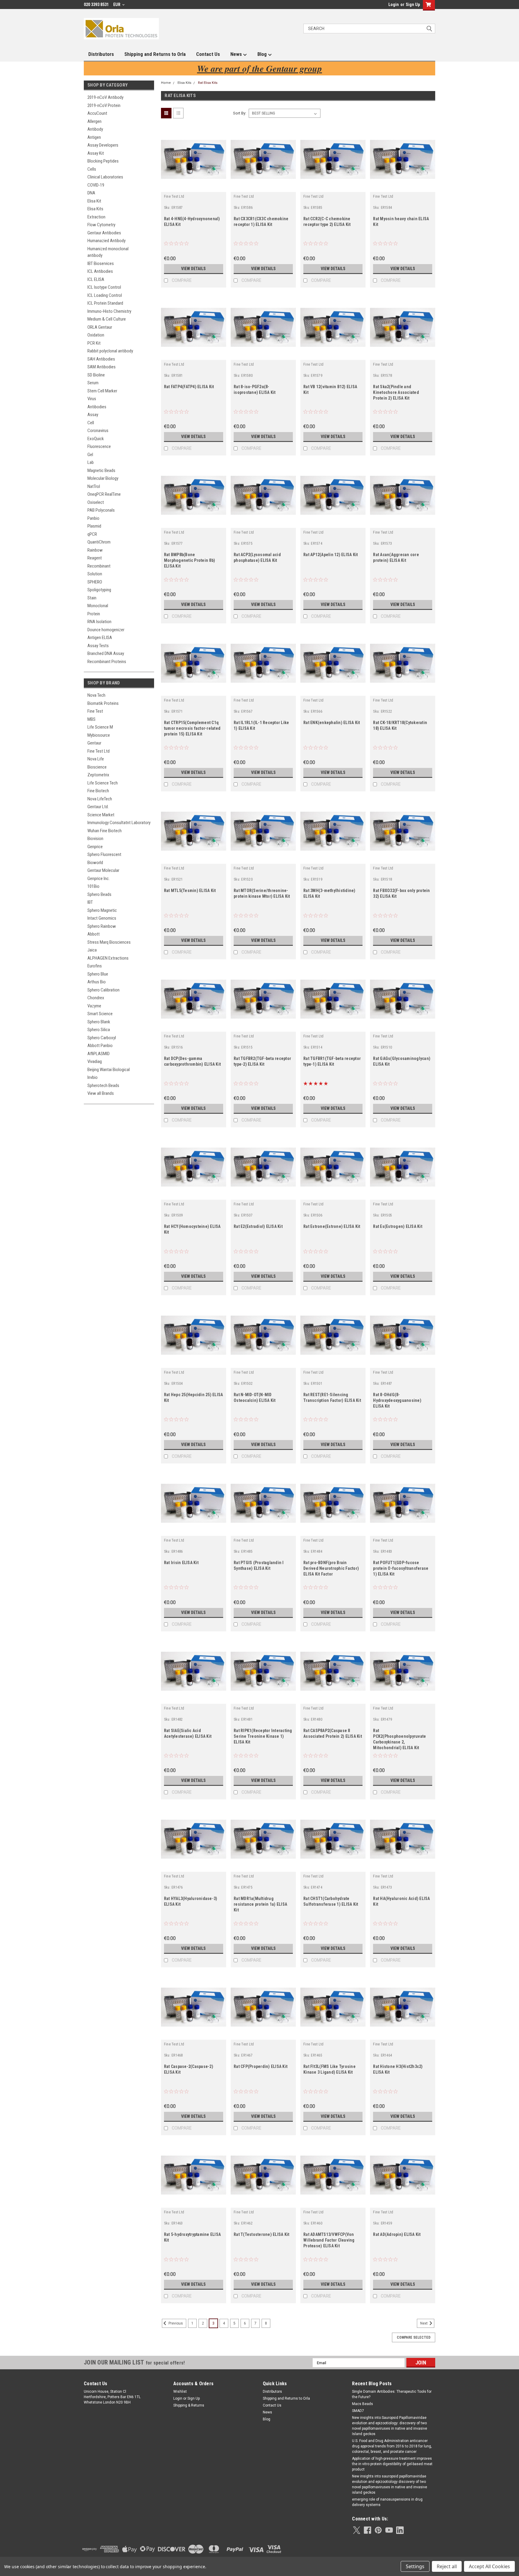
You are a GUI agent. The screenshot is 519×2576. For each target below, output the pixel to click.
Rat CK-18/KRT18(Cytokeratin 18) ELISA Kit (400, 725)
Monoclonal (98, 606)
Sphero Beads (99, 894)
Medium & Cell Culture (107, 319)
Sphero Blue (98, 974)
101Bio (93, 886)
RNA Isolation (99, 622)
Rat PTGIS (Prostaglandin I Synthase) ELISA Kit (259, 1565)
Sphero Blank (99, 1022)
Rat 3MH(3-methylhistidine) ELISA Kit (329, 893)
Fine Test (95, 711)
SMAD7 (358, 2411)
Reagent (95, 558)
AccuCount (97, 113)
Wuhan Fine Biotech (105, 831)
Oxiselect (96, 502)
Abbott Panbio (100, 1046)
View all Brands (101, 1093)
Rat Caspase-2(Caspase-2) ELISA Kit (189, 2069)
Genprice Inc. (99, 878)
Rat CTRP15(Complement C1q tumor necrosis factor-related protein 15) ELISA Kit (192, 728)
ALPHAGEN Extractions (108, 958)
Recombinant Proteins (107, 662)
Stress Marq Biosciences (109, 942)
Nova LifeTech (100, 799)
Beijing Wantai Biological (109, 1070)
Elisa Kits (95, 209)
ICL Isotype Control (104, 287)
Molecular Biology (103, 478)
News (237, 54)
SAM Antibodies (102, 367)
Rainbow (95, 550)
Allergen (94, 121)
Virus (92, 399)
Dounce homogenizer (106, 630)
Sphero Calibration (103, 990)
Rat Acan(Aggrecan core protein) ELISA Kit (396, 557)
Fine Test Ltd (99, 751)
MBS (91, 719)
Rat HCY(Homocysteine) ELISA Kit (192, 1229)
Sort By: (240, 113)
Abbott (94, 934)
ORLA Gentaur (100, 327)
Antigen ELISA (100, 638)
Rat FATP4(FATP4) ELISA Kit (189, 387)
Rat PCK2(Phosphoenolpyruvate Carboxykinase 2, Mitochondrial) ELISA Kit (399, 1739)
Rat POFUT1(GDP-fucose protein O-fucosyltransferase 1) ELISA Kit (401, 1568)
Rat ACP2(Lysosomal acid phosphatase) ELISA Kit (257, 557)
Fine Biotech (98, 791)
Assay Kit (96, 153)
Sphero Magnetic (102, 910)
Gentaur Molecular (103, 870)
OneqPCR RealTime (104, 494)
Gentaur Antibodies (104, 233)
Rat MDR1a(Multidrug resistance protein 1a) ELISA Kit (260, 1904)
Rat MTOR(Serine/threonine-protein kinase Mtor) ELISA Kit (262, 893)
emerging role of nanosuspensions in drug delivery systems (387, 2502)
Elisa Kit (94, 201)
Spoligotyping (99, 590)
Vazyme (94, 1006)
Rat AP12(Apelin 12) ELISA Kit (331, 555)
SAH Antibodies (101, 359)
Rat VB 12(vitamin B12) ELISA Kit (330, 390)
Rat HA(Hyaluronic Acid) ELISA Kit (401, 1901)
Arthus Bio (97, 982)
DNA (91, 193)
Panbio (93, 518)
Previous (175, 2323)
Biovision (95, 839)
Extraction (96, 217)
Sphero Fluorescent (104, 854)
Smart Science (100, 1014)
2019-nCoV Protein (104, 105)
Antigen (94, 137)
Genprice (95, 847)
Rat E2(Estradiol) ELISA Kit (258, 1226)
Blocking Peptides (103, 161)
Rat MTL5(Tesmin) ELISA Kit (190, 891)
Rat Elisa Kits (208, 83)
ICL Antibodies (100, 271)
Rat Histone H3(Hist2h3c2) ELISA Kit (398, 2069)
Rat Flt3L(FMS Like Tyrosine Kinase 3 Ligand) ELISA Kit (329, 2069)
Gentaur (94, 743)
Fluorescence (99, 446)
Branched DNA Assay (106, 653)
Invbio (93, 1077)
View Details (193, 269)
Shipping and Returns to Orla (155, 54)
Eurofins (95, 966)
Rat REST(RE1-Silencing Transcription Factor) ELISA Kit (332, 1398)
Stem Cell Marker (102, 391)
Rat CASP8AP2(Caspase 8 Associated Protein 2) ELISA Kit (333, 1733)
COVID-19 (96, 185)
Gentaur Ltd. (98, 807)
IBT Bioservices (101, 263)
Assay (93, 415)
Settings (415, 2566)
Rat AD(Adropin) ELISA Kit (397, 2234)
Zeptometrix (98, 775)
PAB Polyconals (101, 510)
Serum (93, 383)
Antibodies (97, 407)
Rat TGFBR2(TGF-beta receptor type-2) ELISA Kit (262, 1061)
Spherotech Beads (103, 1086)
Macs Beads (363, 2404)
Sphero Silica (99, 1030)
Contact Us (208, 54)
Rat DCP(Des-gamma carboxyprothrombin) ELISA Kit (192, 1061)
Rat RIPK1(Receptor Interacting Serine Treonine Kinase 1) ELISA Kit (263, 1736)
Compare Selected (414, 2337)
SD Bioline (96, 375)
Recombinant (99, 566)
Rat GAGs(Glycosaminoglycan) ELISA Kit (402, 1061)
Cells (92, 169)
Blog (263, 54)
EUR (117, 5)
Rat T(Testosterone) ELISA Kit (261, 2234)
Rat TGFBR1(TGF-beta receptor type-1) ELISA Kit (332, 1061)
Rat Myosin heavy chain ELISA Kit (401, 222)
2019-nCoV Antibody (105, 97)
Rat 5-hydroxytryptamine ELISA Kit (192, 2237)
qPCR (92, 534)
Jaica (92, 950)
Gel (90, 455)
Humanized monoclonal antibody (108, 252)
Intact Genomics (102, 918)
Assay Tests (98, 646)
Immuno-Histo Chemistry (109, 311)
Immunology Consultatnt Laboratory (119, 823)
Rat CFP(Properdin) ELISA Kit (261, 2066)
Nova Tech (96, 695)
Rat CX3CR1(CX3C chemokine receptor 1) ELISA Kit (261, 222)
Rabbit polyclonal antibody (110, 351)
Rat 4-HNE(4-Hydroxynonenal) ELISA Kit (192, 222)
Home (166, 83)
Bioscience (97, 767)
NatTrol (94, 486)
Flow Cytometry (101, 225)
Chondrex (96, 998)
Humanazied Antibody (106, 241)
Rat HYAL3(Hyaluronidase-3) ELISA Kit (191, 1901)
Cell (91, 423)
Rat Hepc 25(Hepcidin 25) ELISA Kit (194, 1398)
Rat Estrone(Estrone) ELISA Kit (332, 1226)
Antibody (95, 129)
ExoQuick (96, 439)
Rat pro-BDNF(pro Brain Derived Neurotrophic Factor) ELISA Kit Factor (331, 1568)
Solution (95, 574)
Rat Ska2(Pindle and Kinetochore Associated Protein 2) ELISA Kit (396, 392)
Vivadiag (95, 1061)
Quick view (193, 187)
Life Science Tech (103, 783)
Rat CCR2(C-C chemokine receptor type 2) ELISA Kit (327, 222)
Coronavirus (98, 431)
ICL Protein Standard (105, 303)
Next (424, 2323)
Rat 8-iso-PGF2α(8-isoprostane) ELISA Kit (255, 390)
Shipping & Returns (189, 2405)
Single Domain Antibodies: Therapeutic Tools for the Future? (392, 2394)
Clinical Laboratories (105, 177)
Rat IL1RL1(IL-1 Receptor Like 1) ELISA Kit (261, 725)
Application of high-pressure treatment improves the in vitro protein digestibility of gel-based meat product (392, 2464)
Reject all (447, 2566)
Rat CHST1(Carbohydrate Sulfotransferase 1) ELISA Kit (331, 1901)
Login (394, 5)
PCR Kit (94, 343)
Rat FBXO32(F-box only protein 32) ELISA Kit (401, 893)
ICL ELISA (96, 279)
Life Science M (100, 727)
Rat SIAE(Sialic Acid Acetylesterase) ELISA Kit (188, 1733)
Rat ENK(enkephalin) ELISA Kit (332, 723)
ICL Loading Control (105, 295)
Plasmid (94, 526)
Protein (94, 614)
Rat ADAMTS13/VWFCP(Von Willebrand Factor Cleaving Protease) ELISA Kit (329, 2240)
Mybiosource (99, 735)
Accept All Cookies (489, 2566)
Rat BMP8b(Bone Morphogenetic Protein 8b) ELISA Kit (190, 560)
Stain (92, 598)
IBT (90, 902)
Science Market (101, 815)
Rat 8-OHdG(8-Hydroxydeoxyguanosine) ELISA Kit (397, 1400)
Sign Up (413, 5)
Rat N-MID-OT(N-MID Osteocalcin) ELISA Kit (255, 1398)
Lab (91, 462)
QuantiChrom (99, 542)
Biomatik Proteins (103, 703)
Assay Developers (103, 145)
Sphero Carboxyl (102, 1038)
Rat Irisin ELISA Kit (181, 1563)
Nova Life (96, 759)
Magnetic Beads (101, 470)
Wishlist (180, 2392)
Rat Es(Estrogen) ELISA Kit (398, 1226)
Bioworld (95, 863)
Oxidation (96, 335)
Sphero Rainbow (102, 926)
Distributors (101, 54)
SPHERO (95, 582)
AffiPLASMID (99, 1054)
